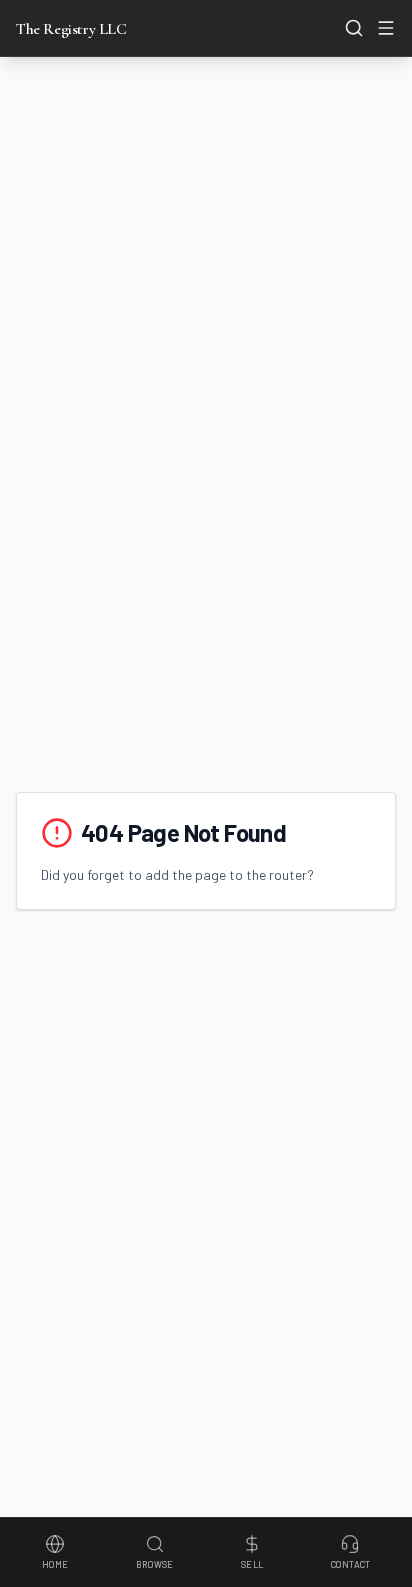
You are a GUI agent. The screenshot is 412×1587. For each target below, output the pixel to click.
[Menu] (386, 28)
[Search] (354, 28)
